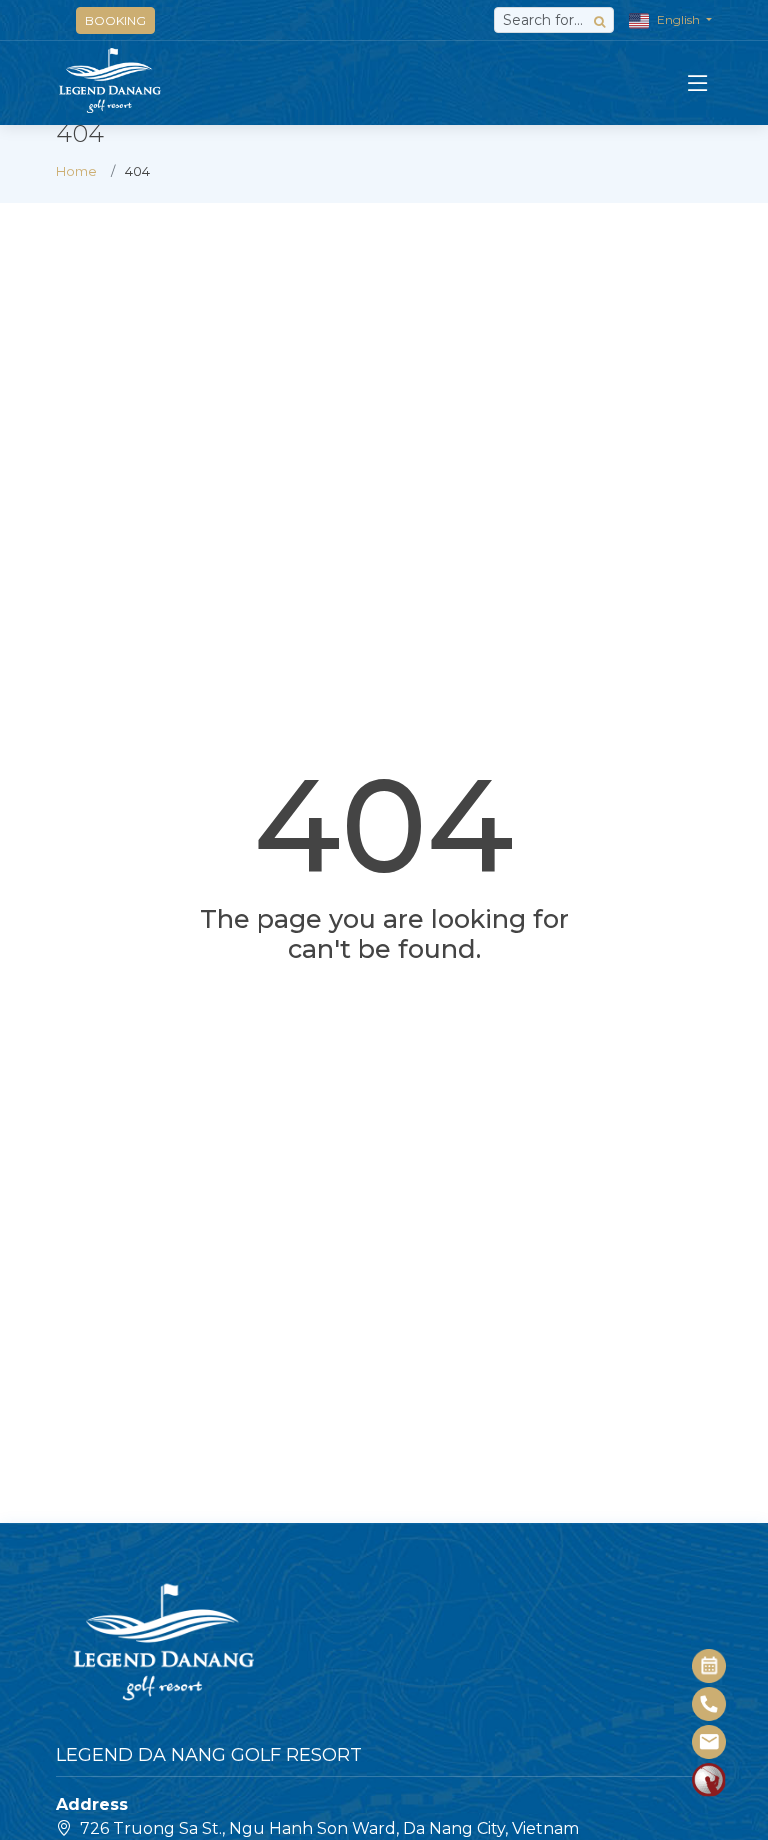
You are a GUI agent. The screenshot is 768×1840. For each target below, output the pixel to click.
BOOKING (115, 20)
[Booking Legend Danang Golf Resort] (710, 1666)
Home (76, 171)
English (678, 19)
